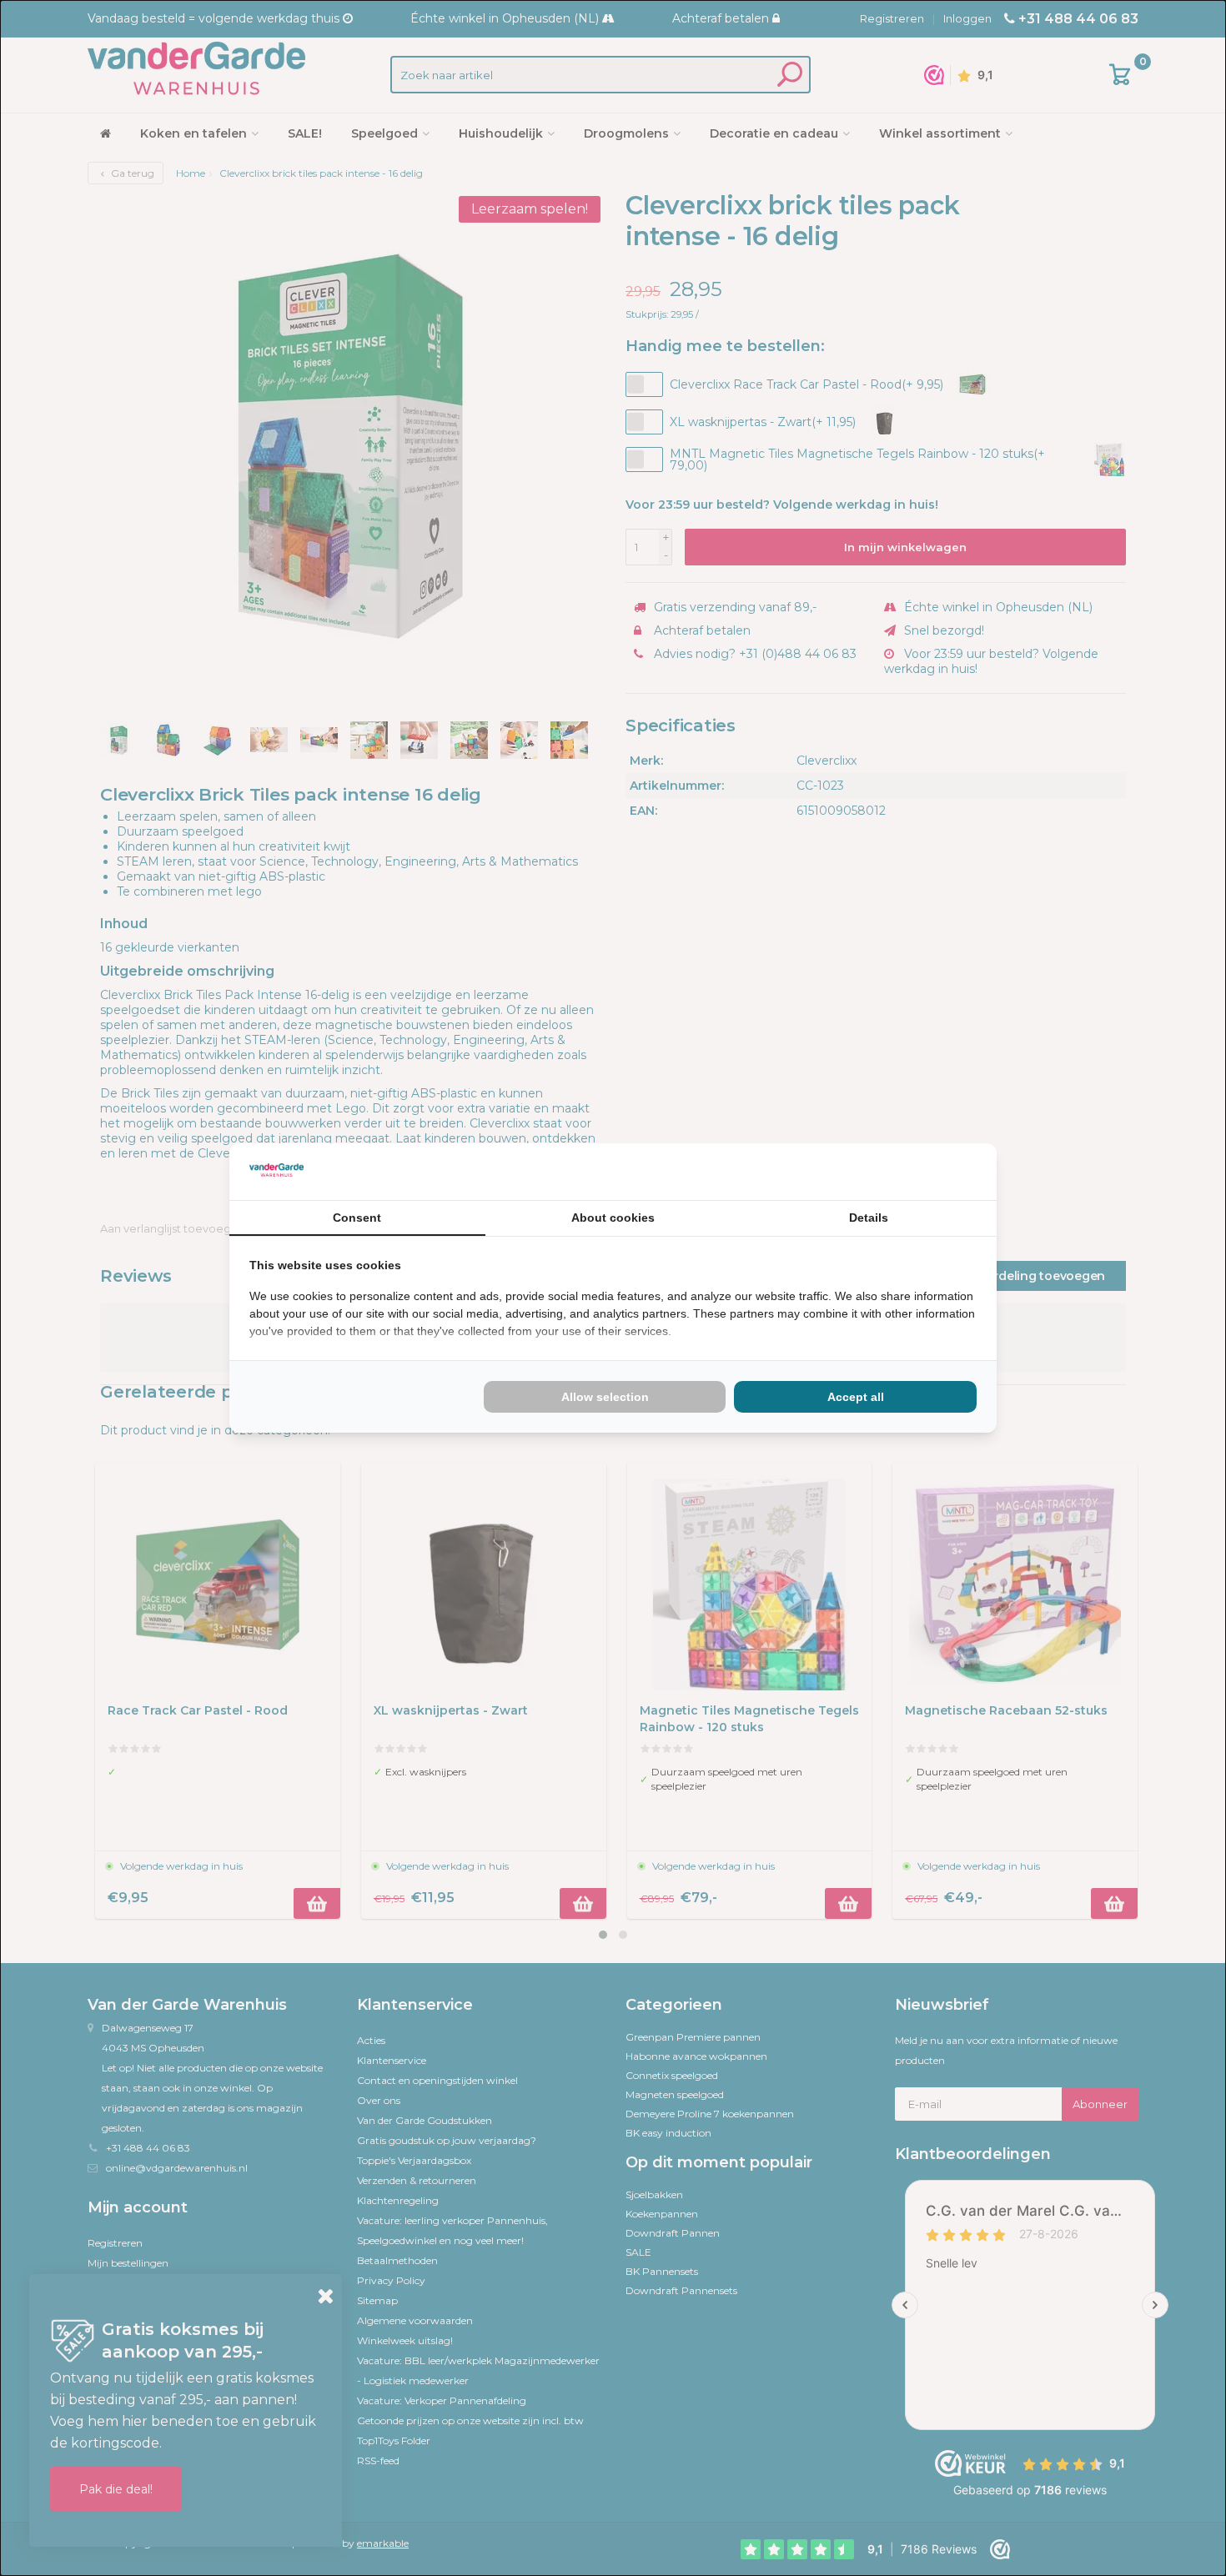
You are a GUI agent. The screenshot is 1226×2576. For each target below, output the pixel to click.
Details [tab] (869, 1218)
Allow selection (605, 1397)
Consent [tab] (357, 1218)
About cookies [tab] (613, 1218)
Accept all (856, 1397)
